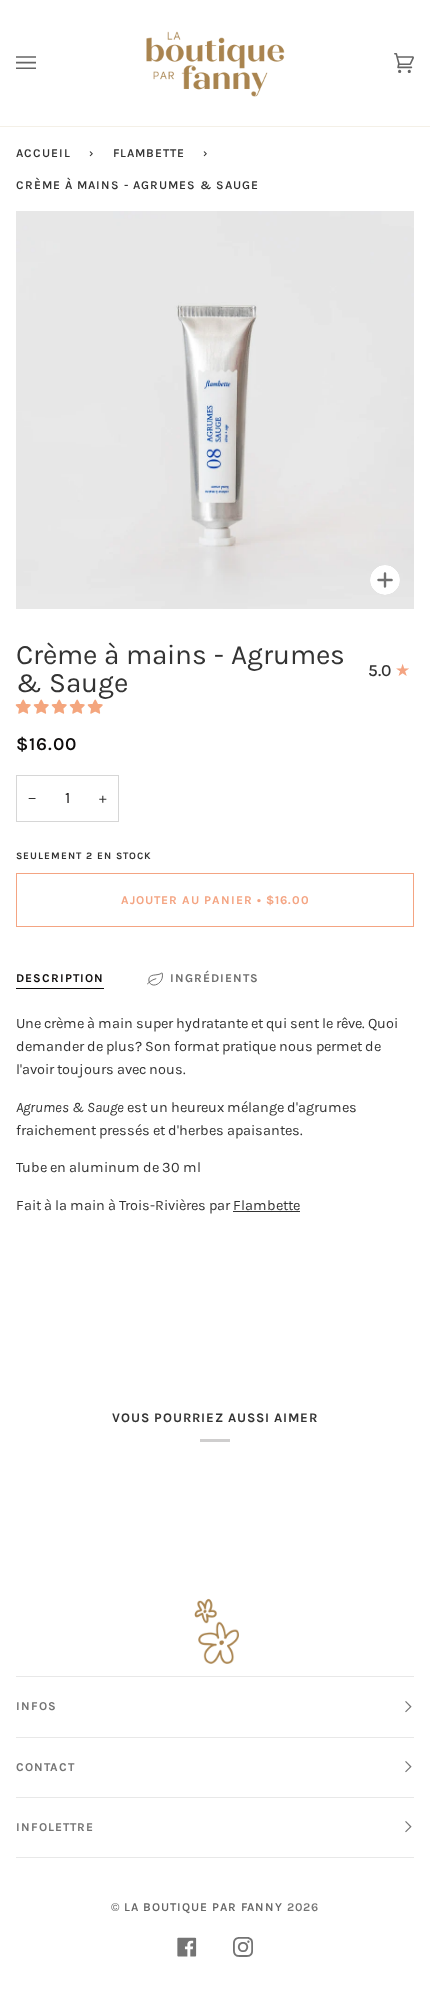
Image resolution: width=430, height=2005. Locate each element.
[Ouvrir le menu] (46, 63)
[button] (60, 707)
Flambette (149, 153)
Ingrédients (214, 978)
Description (60, 978)
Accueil (43, 153)
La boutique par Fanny (203, 1907)
